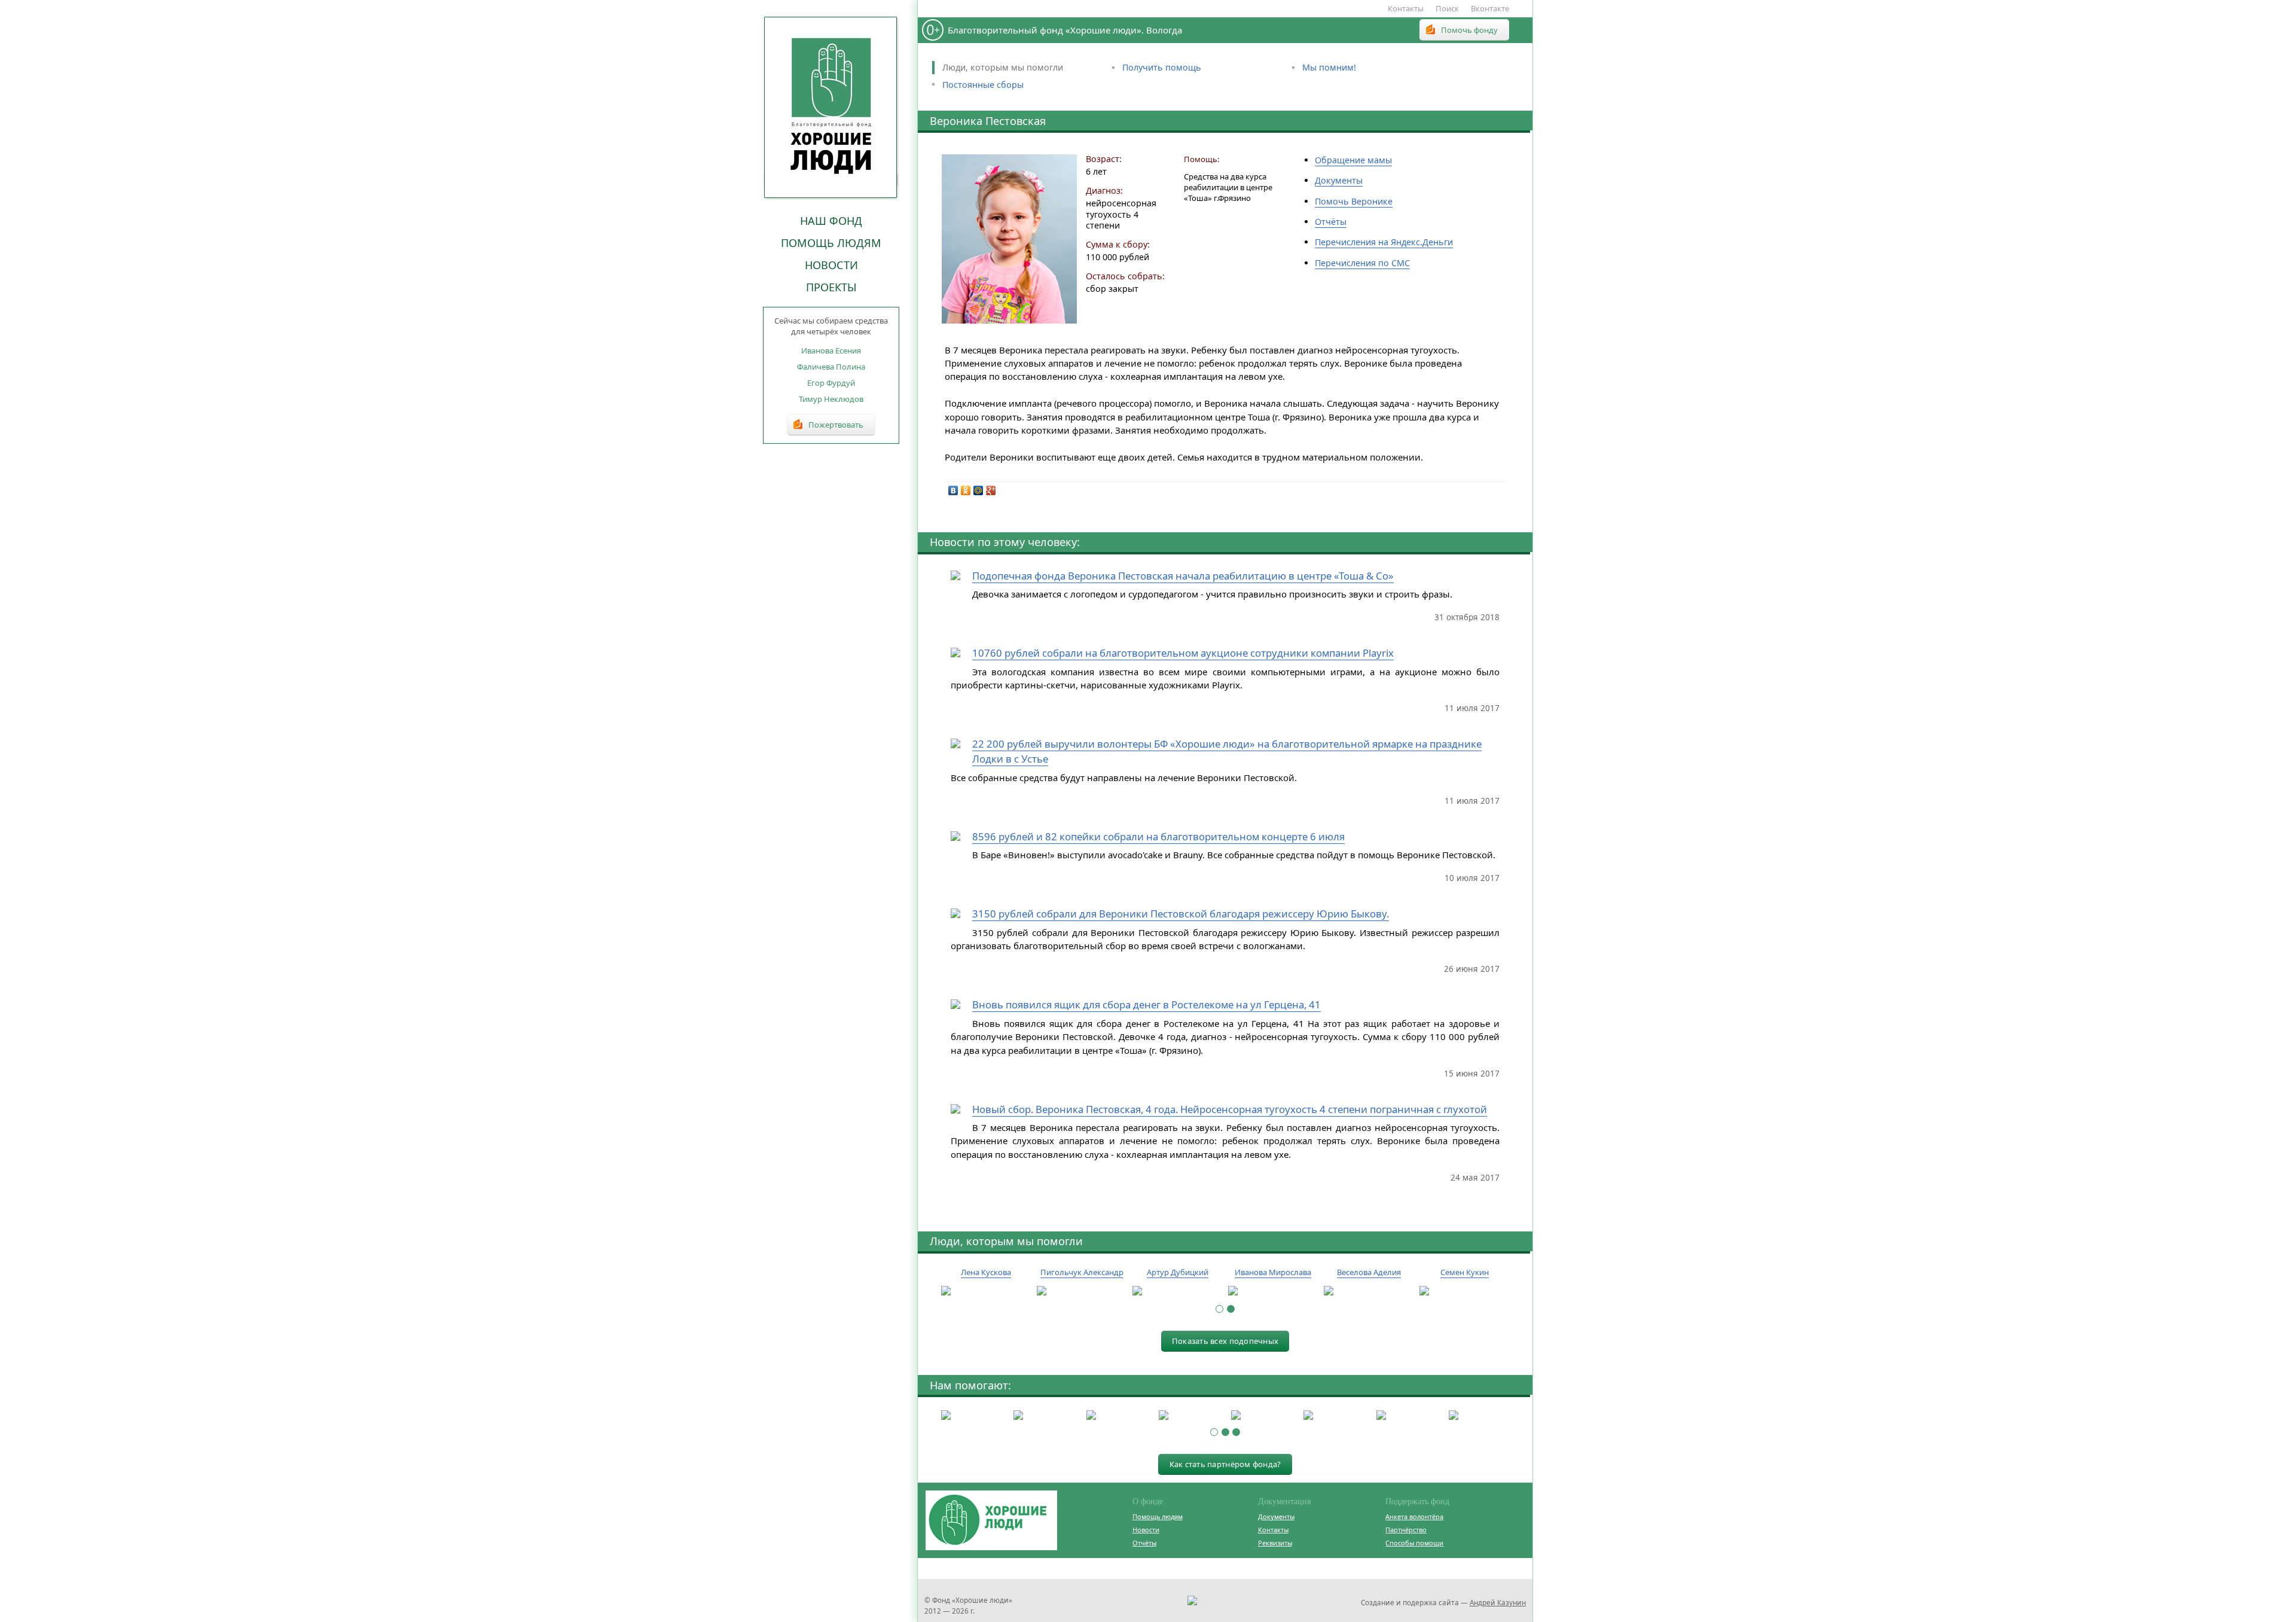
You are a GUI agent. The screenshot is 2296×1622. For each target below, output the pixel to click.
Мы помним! (1329, 67)
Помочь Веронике (1354, 201)
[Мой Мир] (978, 490)
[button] (1219, 1309)
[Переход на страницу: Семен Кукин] (1464, 1291)
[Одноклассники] (966, 490)
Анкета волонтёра (1414, 1516)
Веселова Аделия (1369, 1272)
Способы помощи (1414, 1543)
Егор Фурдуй (831, 383)
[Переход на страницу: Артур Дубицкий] (1177, 1291)
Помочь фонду (1469, 30)
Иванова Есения (831, 350)
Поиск (1447, 8)
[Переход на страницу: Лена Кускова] (986, 1291)
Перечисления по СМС (1362, 263)
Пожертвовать (836, 425)
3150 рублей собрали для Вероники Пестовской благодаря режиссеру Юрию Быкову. (1181, 914)
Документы (1339, 180)
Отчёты (1331, 222)
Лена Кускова (986, 1272)
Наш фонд (831, 221)
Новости (831, 265)
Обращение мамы (1353, 160)
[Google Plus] (991, 490)
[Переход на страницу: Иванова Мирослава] (1273, 1291)
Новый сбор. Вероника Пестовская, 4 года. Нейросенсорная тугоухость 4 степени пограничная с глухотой (1230, 1109)
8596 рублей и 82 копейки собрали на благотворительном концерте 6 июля (1158, 836)
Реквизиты (1275, 1543)
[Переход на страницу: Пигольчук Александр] (1082, 1291)
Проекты (831, 287)
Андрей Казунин (1498, 1602)
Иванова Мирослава (1273, 1272)
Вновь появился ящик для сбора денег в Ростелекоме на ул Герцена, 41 (1147, 1004)
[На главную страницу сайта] (831, 107)
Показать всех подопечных (1225, 1341)
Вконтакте (1490, 8)
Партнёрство (1406, 1530)
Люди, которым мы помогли (1003, 67)
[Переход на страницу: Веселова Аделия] (1369, 1291)
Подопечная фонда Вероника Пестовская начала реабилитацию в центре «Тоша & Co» (1183, 576)
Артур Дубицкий (1178, 1272)
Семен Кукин (1465, 1272)
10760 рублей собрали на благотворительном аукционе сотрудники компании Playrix (1183, 653)
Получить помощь (1162, 67)
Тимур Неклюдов (831, 399)
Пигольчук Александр (1082, 1272)
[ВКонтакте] (953, 490)
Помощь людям (831, 243)
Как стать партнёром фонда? (1225, 1464)
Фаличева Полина (831, 367)
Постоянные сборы (983, 85)
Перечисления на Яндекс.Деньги (1384, 242)
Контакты (1406, 8)
